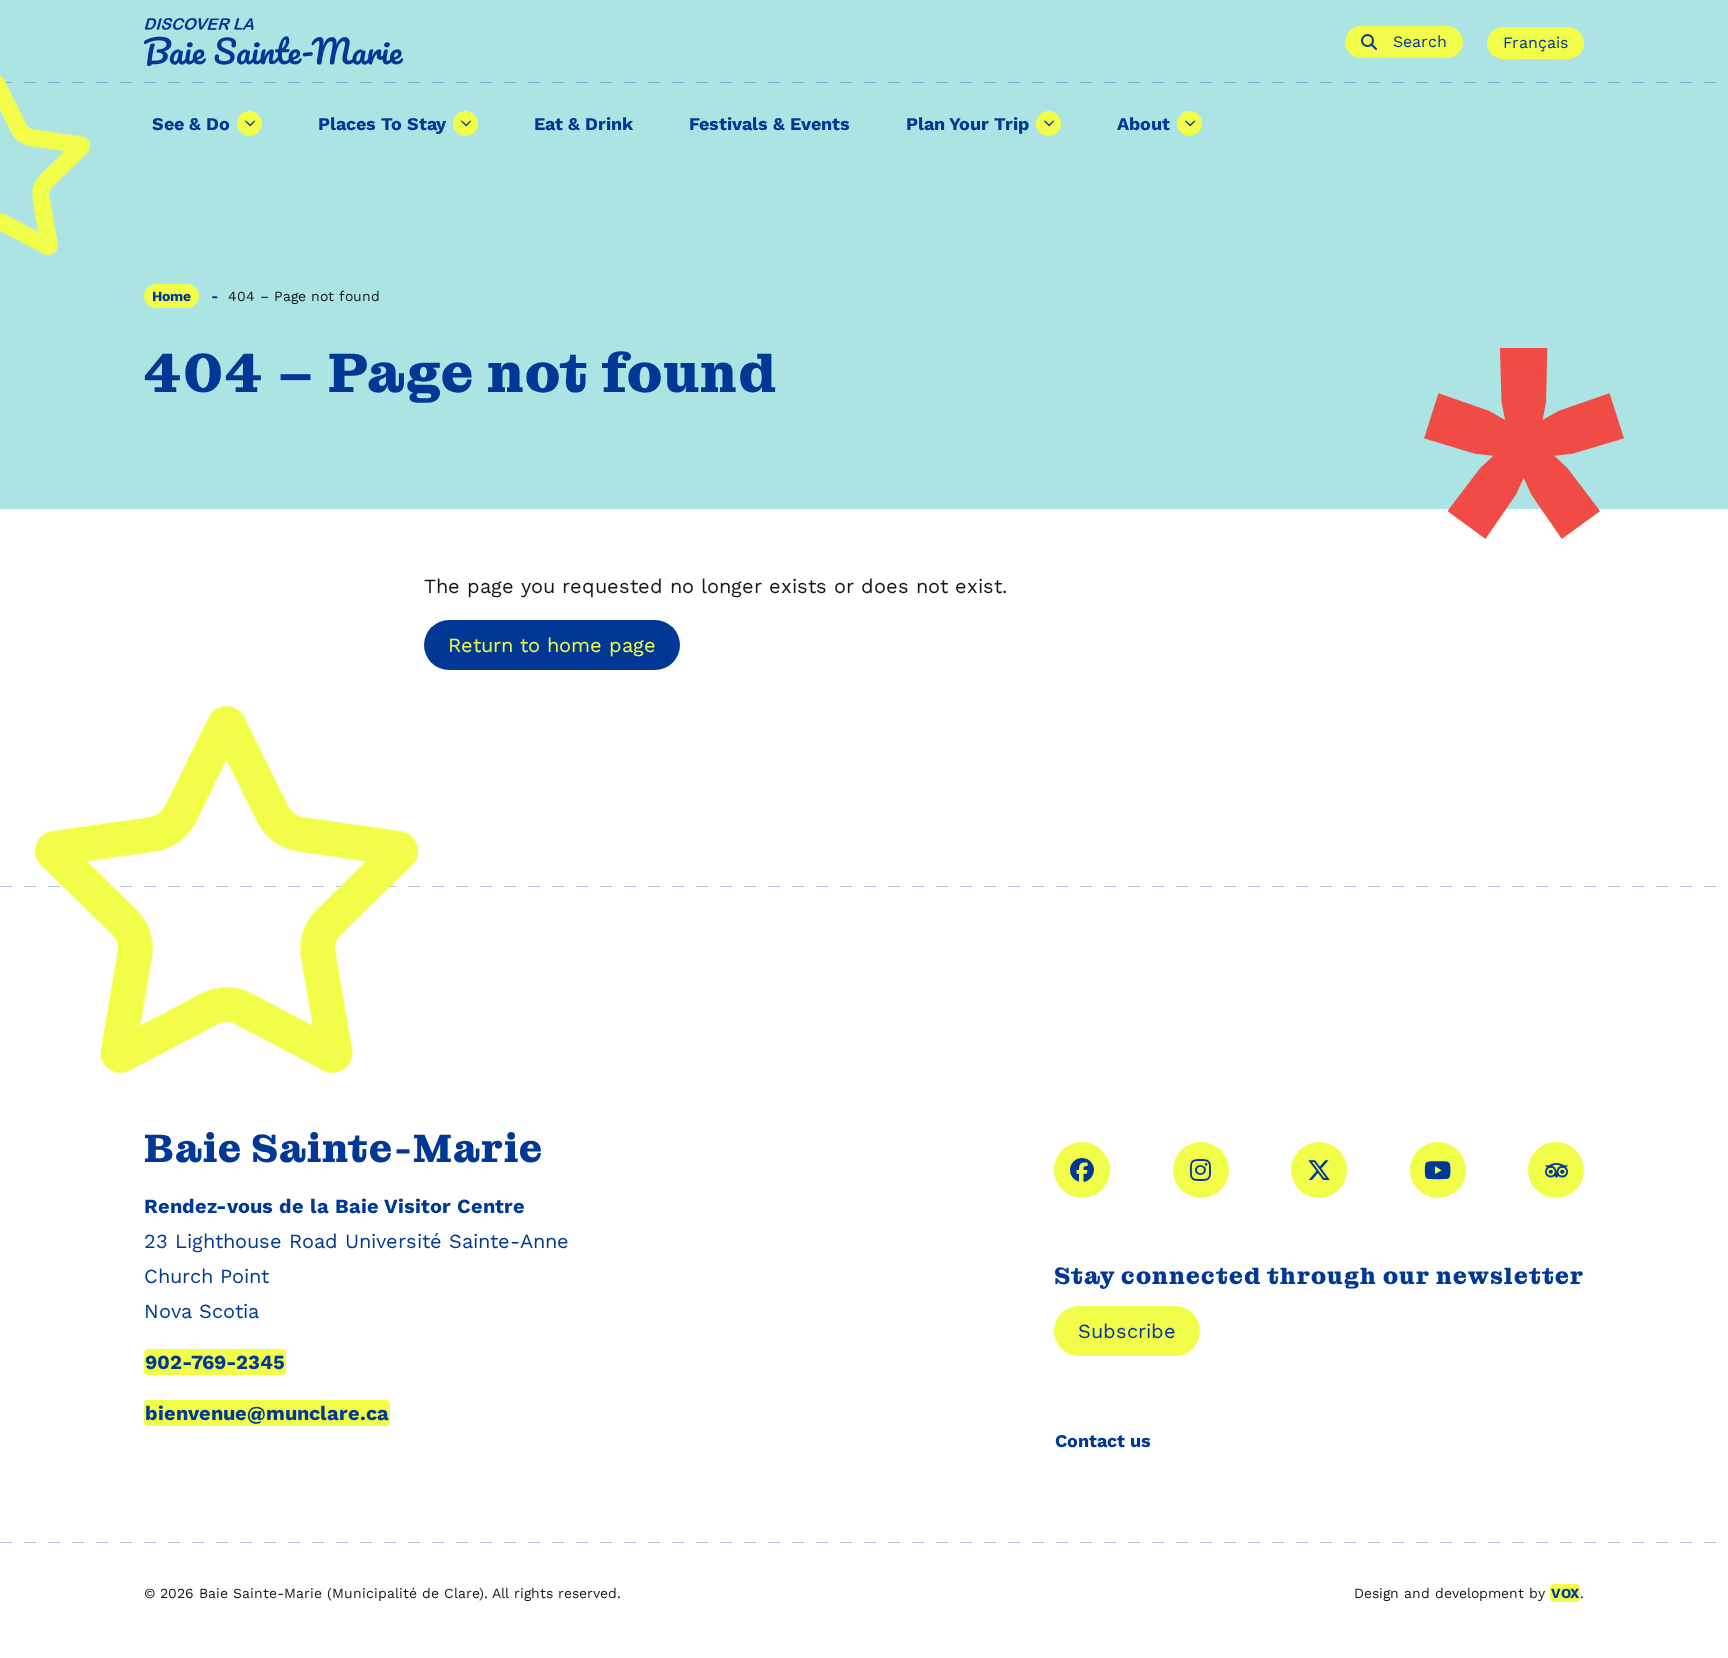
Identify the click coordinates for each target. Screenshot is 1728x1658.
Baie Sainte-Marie (732, 42)
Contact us (1103, 1440)
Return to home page (552, 645)
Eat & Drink (583, 123)
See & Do (191, 123)
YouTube (1438, 1170)
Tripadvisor (1556, 1170)
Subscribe (1127, 1331)
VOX (1565, 1593)
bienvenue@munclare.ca (267, 1413)
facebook (1082, 1170)
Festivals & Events (769, 123)
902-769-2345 (215, 1362)
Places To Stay (382, 123)
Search (1420, 41)
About (1143, 123)
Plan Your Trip (967, 123)
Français (1535, 42)
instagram (1201, 1170)
